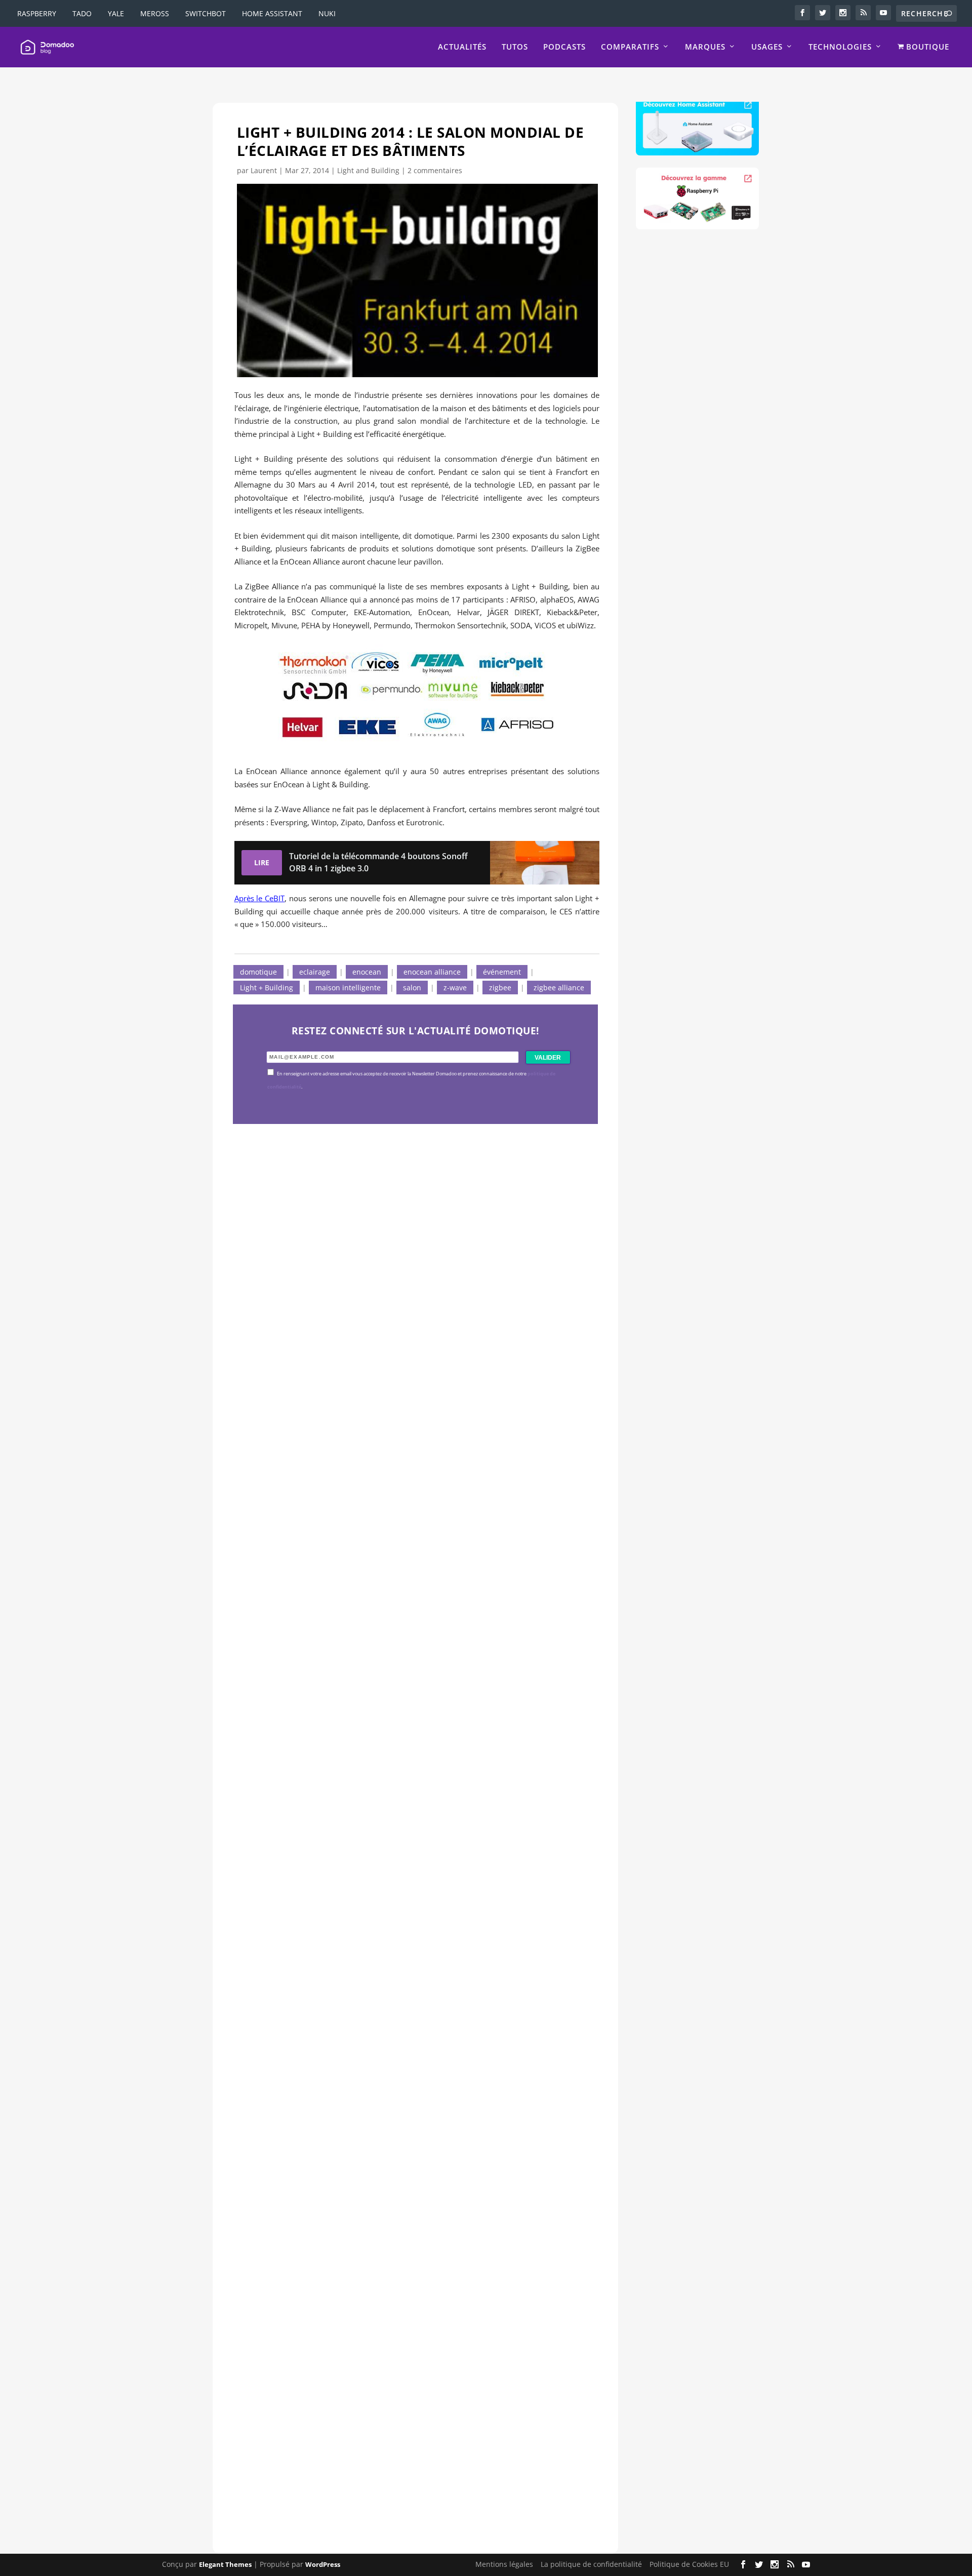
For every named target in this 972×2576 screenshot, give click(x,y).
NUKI (327, 13)
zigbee (500, 988)
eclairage (315, 972)
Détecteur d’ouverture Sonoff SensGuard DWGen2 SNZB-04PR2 (404, 2099)
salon (412, 988)
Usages (767, 47)
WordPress (323, 2564)
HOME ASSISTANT (272, 13)
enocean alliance (432, 972)
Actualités (462, 47)
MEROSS (155, 13)
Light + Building (267, 988)
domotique (258, 972)
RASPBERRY (37, 13)
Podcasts (564, 47)
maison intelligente (348, 988)
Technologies (840, 47)
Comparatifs (630, 47)
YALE (116, 13)
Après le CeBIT (260, 898)
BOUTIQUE (926, 47)
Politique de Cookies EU (689, 2564)
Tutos (515, 47)
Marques (705, 47)
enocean (367, 972)
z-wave (455, 988)
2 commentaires (435, 170)
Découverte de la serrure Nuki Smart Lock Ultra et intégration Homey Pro (408, 1404)
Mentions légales (504, 2564)
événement (502, 972)
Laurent (264, 170)
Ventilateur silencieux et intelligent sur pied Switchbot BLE (392, 2447)
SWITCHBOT (206, 13)
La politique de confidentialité (591, 2564)
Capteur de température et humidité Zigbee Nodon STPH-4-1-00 (405, 1751)
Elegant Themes (225, 2564)
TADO (82, 13)
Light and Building (368, 170)
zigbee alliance (559, 988)
